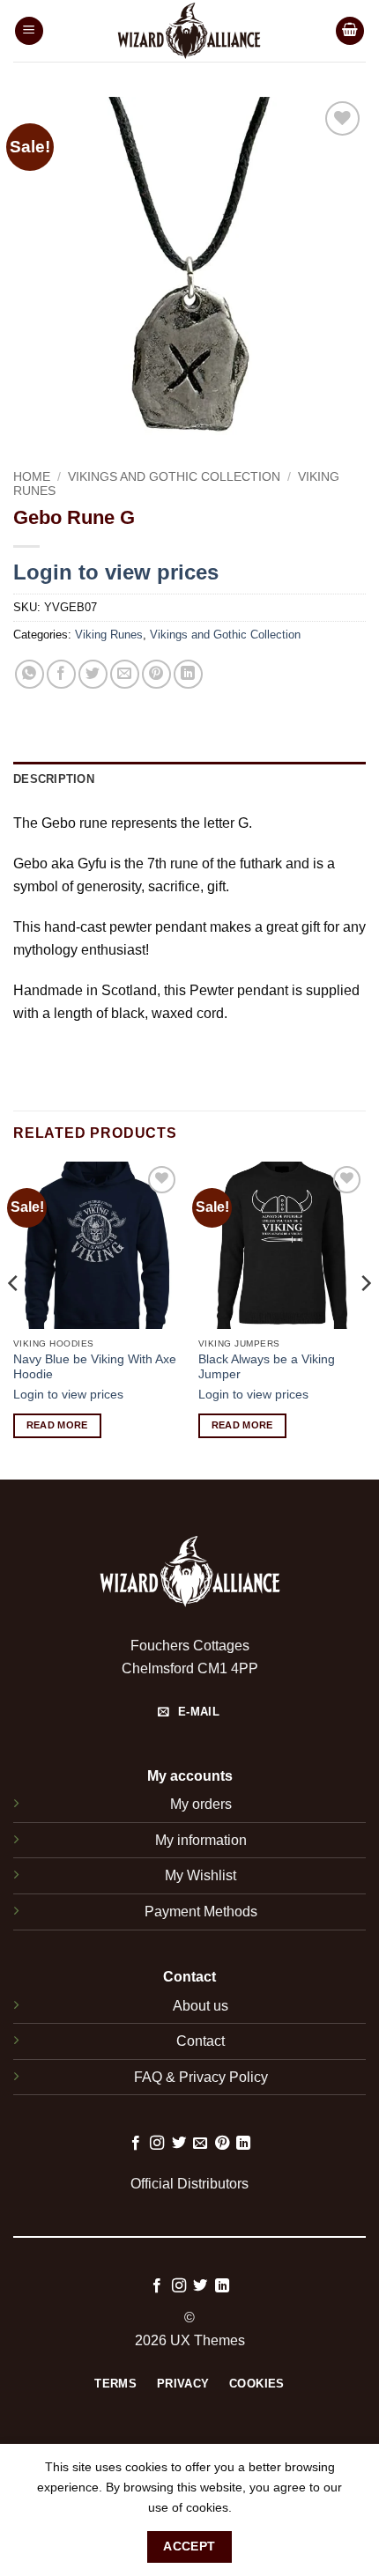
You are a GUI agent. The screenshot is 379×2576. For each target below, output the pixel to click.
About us (201, 2006)
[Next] (365, 1319)
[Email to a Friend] (125, 674)
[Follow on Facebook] (136, 2144)
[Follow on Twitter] (179, 2144)
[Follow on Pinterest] (222, 2144)
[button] (29, 31)
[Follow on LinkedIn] (243, 2144)
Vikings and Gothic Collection (174, 477)
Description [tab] (54, 779)
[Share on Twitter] (93, 674)
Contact (201, 2041)
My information (201, 1840)
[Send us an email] (200, 2144)
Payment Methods (201, 1912)
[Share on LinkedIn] (188, 674)
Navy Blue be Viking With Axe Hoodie (95, 1367)
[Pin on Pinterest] (156, 674)
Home (32, 477)
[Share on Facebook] (61, 674)
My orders (201, 1804)
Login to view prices (116, 572)
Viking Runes (109, 635)
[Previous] (14, 1319)
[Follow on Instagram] (157, 2144)
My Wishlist (201, 1875)
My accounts (190, 1776)
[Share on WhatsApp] (30, 674)
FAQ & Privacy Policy (201, 2077)
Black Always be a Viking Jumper (267, 1367)
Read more (57, 1425)
